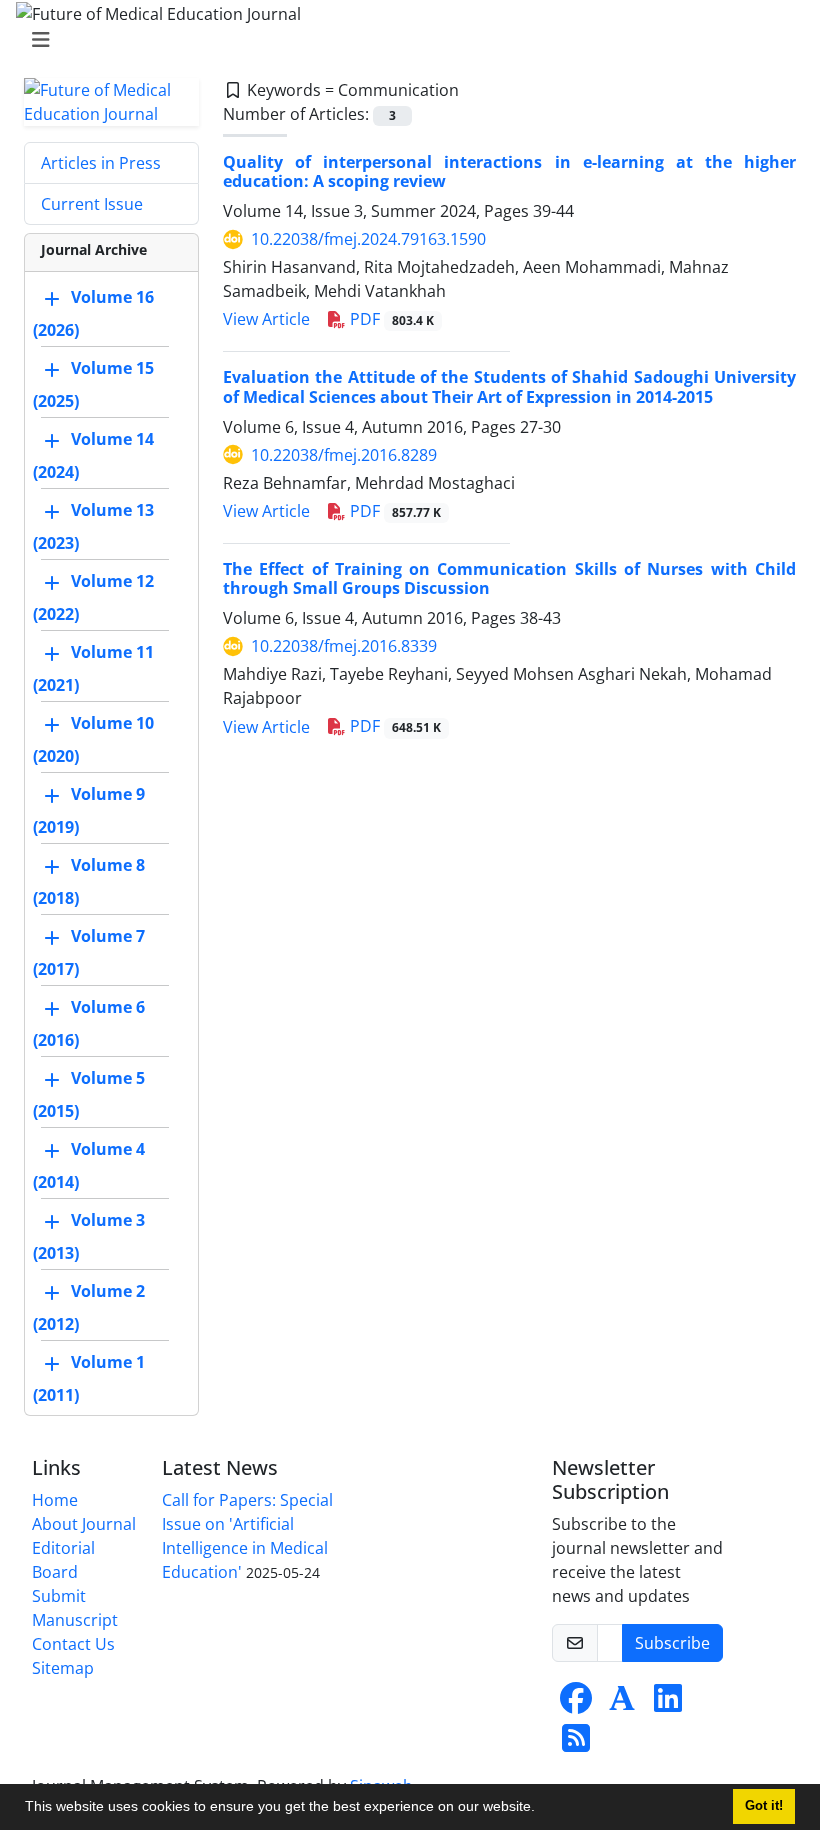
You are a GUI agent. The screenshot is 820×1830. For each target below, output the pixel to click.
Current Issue (92, 204)
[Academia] (622, 1704)
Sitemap (63, 1668)
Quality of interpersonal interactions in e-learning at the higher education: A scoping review (509, 171)
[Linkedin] (668, 1704)
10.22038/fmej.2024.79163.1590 (368, 239)
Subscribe (672, 1643)
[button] (542, 1809)
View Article (266, 319)
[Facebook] (576, 1704)
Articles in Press (101, 163)
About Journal (84, 1524)
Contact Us (73, 1644)
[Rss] (576, 1744)
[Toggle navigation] (404, 40)
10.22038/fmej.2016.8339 (344, 646)
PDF (390, 319)
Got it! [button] (764, 1806)
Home (55, 1500)
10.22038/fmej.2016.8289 (344, 455)
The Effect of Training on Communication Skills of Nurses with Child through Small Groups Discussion (509, 578)
